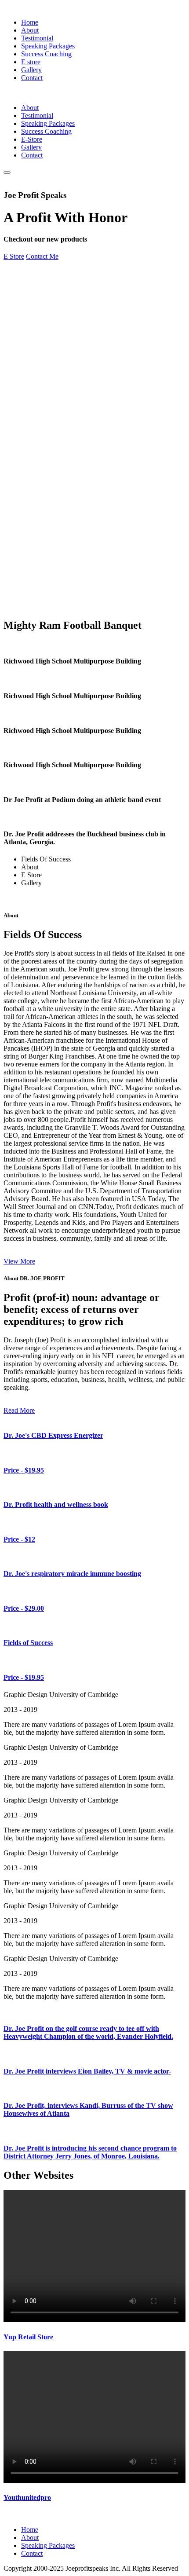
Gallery (31, 70)
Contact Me (42, 256)
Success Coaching (46, 54)
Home (30, 22)
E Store (14, 256)
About (30, 30)
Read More (19, 1410)
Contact (32, 78)
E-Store (32, 139)
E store (31, 62)
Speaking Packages (48, 46)
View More (19, 1261)
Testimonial (37, 38)
